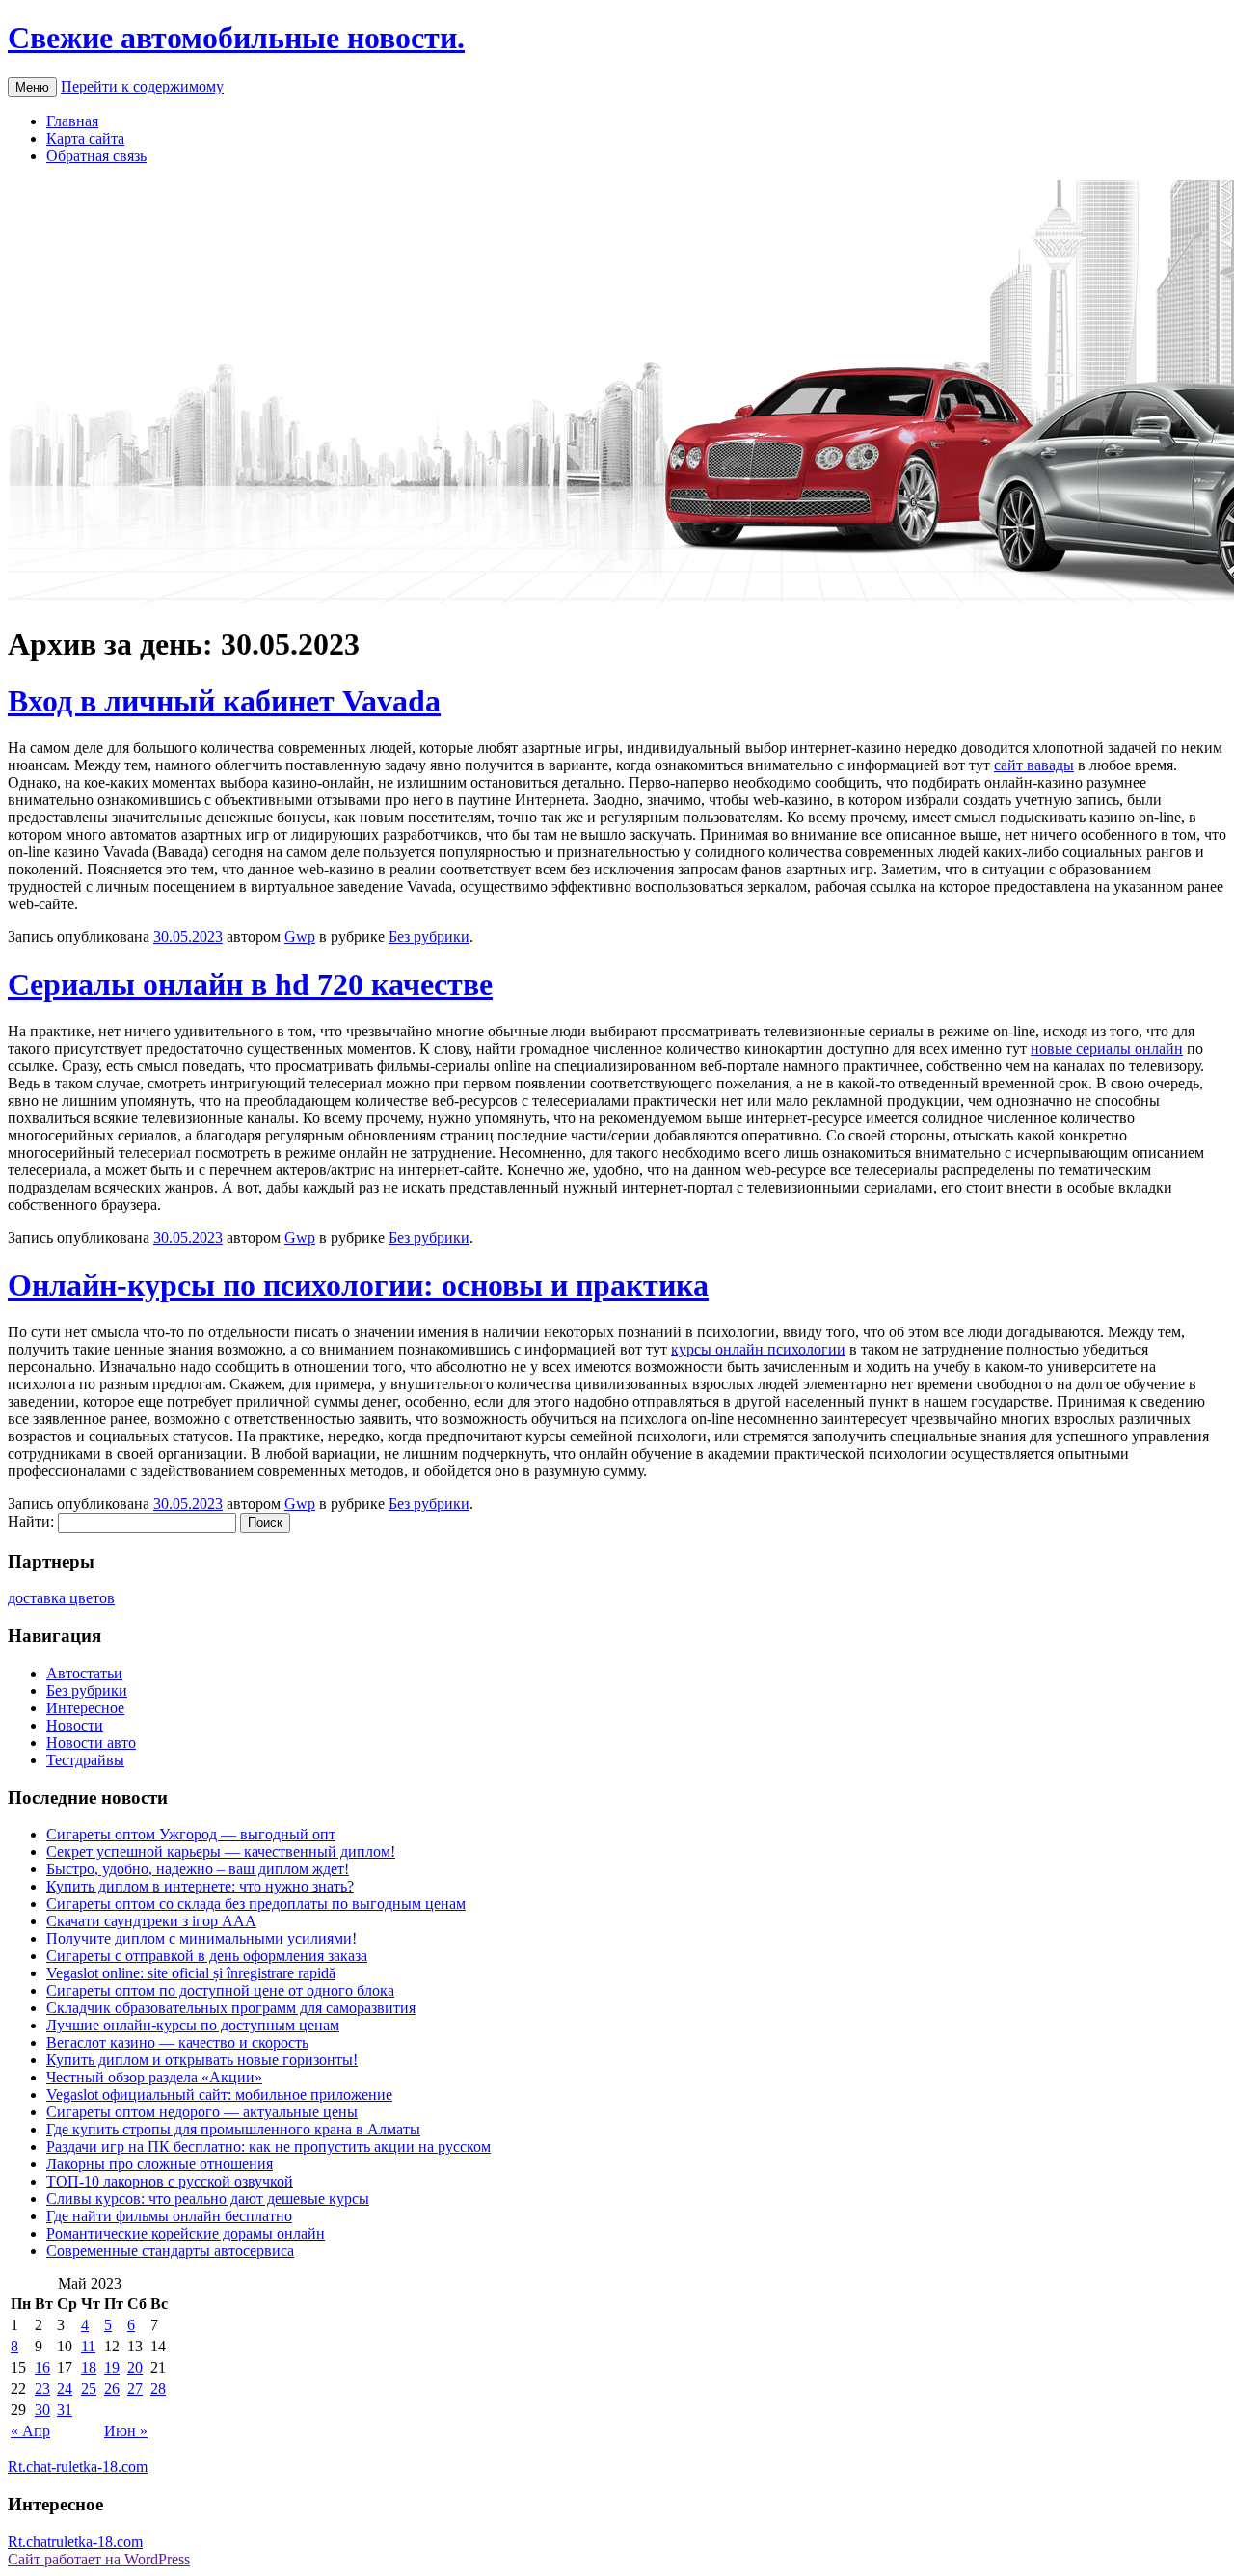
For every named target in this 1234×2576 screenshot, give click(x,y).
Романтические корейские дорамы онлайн (186, 2233)
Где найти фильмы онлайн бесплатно (169, 2216)
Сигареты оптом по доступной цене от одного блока (220, 1990)
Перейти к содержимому (142, 86)
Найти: (31, 1522)
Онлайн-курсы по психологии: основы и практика (358, 1285)
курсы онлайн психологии (758, 1349)
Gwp (300, 937)
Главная (72, 121)
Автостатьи (84, 1673)
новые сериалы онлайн (1107, 1048)
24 (65, 2388)
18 (89, 2367)
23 (42, 2388)
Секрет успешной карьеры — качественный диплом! (221, 1851)
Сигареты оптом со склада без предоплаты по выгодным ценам (256, 1904)
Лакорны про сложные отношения (160, 2164)
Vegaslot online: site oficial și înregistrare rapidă (191, 1973)
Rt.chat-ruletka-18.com (78, 2467)
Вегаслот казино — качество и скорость (177, 2042)
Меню (32, 87)
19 (112, 2367)
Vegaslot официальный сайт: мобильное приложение (219, 2094)
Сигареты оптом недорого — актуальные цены (202, 2112)
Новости (75, 1725)
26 (112, 2388)
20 (135, 2367)
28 (158, 2388)
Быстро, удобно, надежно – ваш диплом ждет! (198, 1869)
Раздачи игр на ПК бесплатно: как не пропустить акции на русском (268, 2147)
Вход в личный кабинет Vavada (224, 701)
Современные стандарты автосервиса (170, 2251)
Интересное (85, 1708)
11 (88, 2346)
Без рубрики (429, 937)
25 (89, 2388)
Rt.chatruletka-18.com (75, 2542)
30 (42, 2410)
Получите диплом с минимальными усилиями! (201, 1938)
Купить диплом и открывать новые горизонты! (202, 2060)
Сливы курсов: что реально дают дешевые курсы (208, 2199)
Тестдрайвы (85, 1760)
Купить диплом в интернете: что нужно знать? (200, 1886)
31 (65, 2410)
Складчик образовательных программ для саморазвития (231, 2008)
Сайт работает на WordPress (99, 2559)
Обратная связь (96, 156)
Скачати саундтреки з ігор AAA (151, 1921)
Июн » (126, 2431)
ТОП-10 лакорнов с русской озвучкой (170, 2181)
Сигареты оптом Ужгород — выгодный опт (191, 1834)
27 (135, 2388)
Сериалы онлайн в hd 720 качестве (250, 984)
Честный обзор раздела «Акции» (154, 2077)
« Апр (30, 2431)
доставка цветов (61, 1598)
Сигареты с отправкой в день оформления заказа (207, 1956)
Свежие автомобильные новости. (236, 38)
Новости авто (91, 1743)
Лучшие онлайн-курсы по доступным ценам (193, 2025)
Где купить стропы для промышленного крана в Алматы (233, 2129)
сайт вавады (1034, 765)
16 (42, 2367)
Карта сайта (85, 138)
